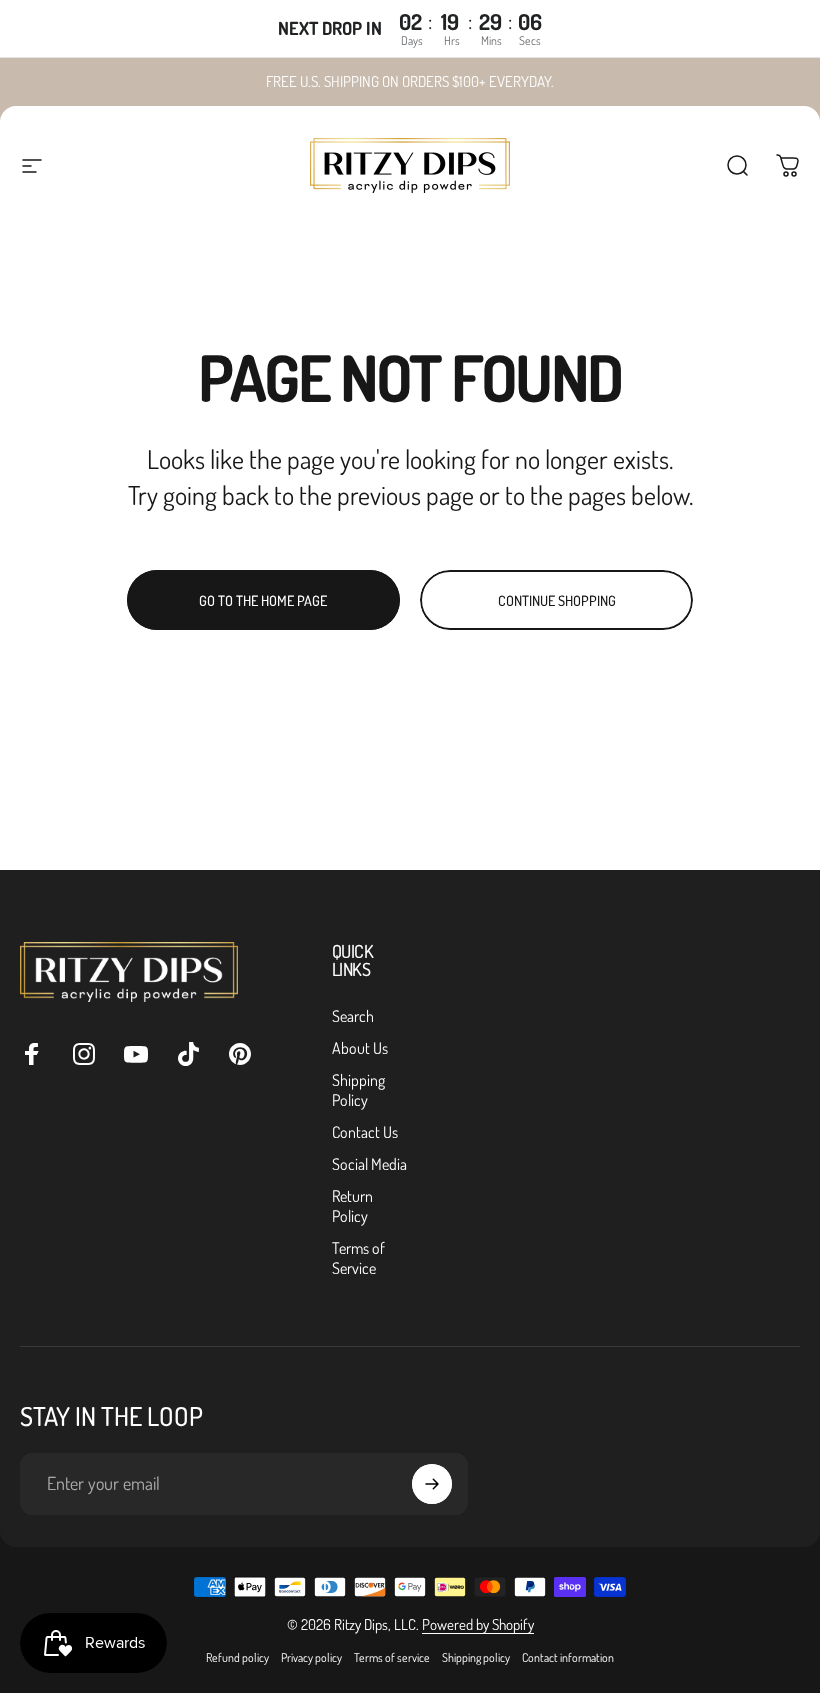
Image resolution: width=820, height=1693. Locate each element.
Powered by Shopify (478, 1624)
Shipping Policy (358, 1090)
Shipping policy (476, 1657)
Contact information (568, 1657)
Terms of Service (358, 1258)
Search (353, 1016)
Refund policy (237, 1657)
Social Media (369, 1164)
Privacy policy (311, 1657)
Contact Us (365, 1132)
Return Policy (352, 1206)
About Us (360, 1048)
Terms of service (392, 1657)
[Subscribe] (432, 1484)
